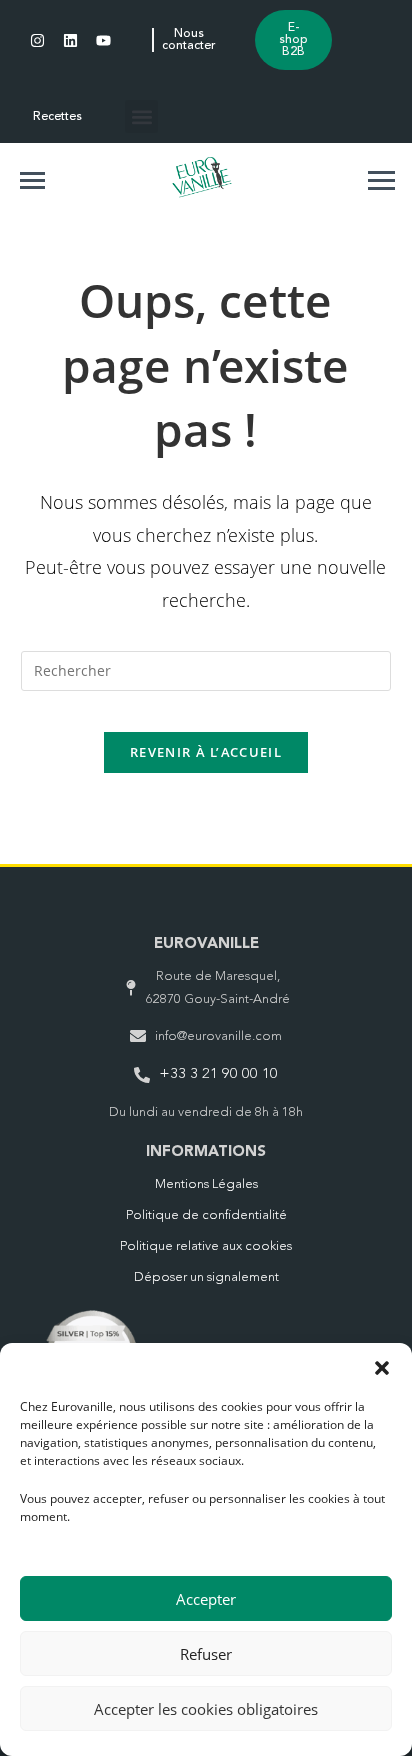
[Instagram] (37, 40)
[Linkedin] (70, 40)
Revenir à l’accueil (206, 752)
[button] (382, 1368)
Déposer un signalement (206, 1277)
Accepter (206, 1599)
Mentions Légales (206, 1184)
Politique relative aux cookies (206, 1246)
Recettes (57, 117)
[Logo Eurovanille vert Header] (202, 177)
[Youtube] (103, 40)
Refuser (206, 1654)
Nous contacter (189, 40)
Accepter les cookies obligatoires (206, 1709)
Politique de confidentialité (206, 1215)
